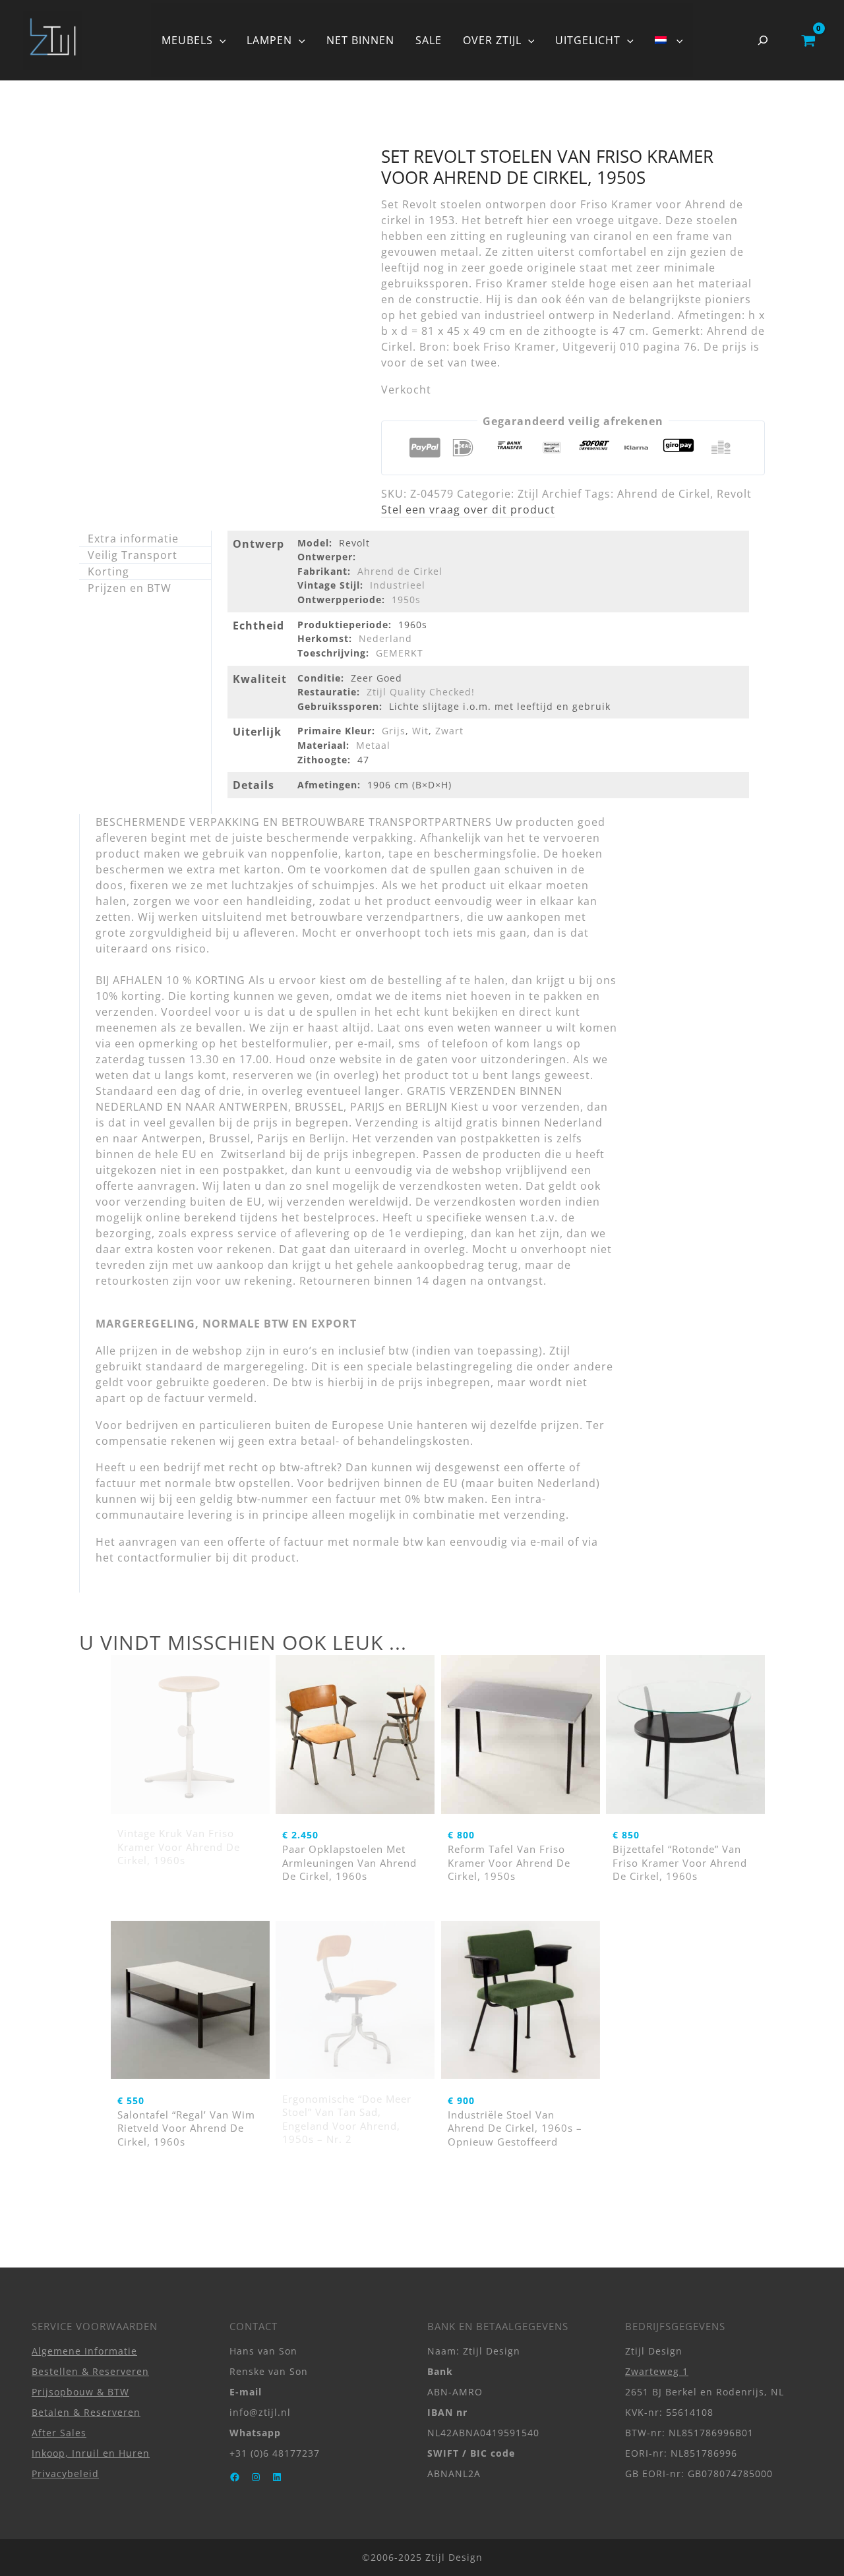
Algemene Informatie (84, 2351)
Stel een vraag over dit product (468, 510)
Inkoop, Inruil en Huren (91, 2453)
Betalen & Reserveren (86, 2412)
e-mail (547, 1542)
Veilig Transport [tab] (133, 555)
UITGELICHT (588, 40)
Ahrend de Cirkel (664, 494)
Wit (420, 731)
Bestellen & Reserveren (90, 2371)
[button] (220, 40)
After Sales (59, 2433)
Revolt (734, 494)
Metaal (373, 745)
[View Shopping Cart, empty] (808, 40)
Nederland (385, 638)
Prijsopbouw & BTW (80, 2392)
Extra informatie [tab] (133, 539)
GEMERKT (400, 653)
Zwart (449, 731)
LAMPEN (269, 40)
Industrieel (398, 585)
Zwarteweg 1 (657, 2371)
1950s (406, 600)
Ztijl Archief (550, 494)
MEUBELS (187, 40)
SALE (429, 40)
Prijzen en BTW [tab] (130, 588)
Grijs (394, 731)
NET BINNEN (360, 40)
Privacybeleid (65, 2474)
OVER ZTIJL (492, 40)
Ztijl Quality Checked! (421, 692)
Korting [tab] (108, 571)
